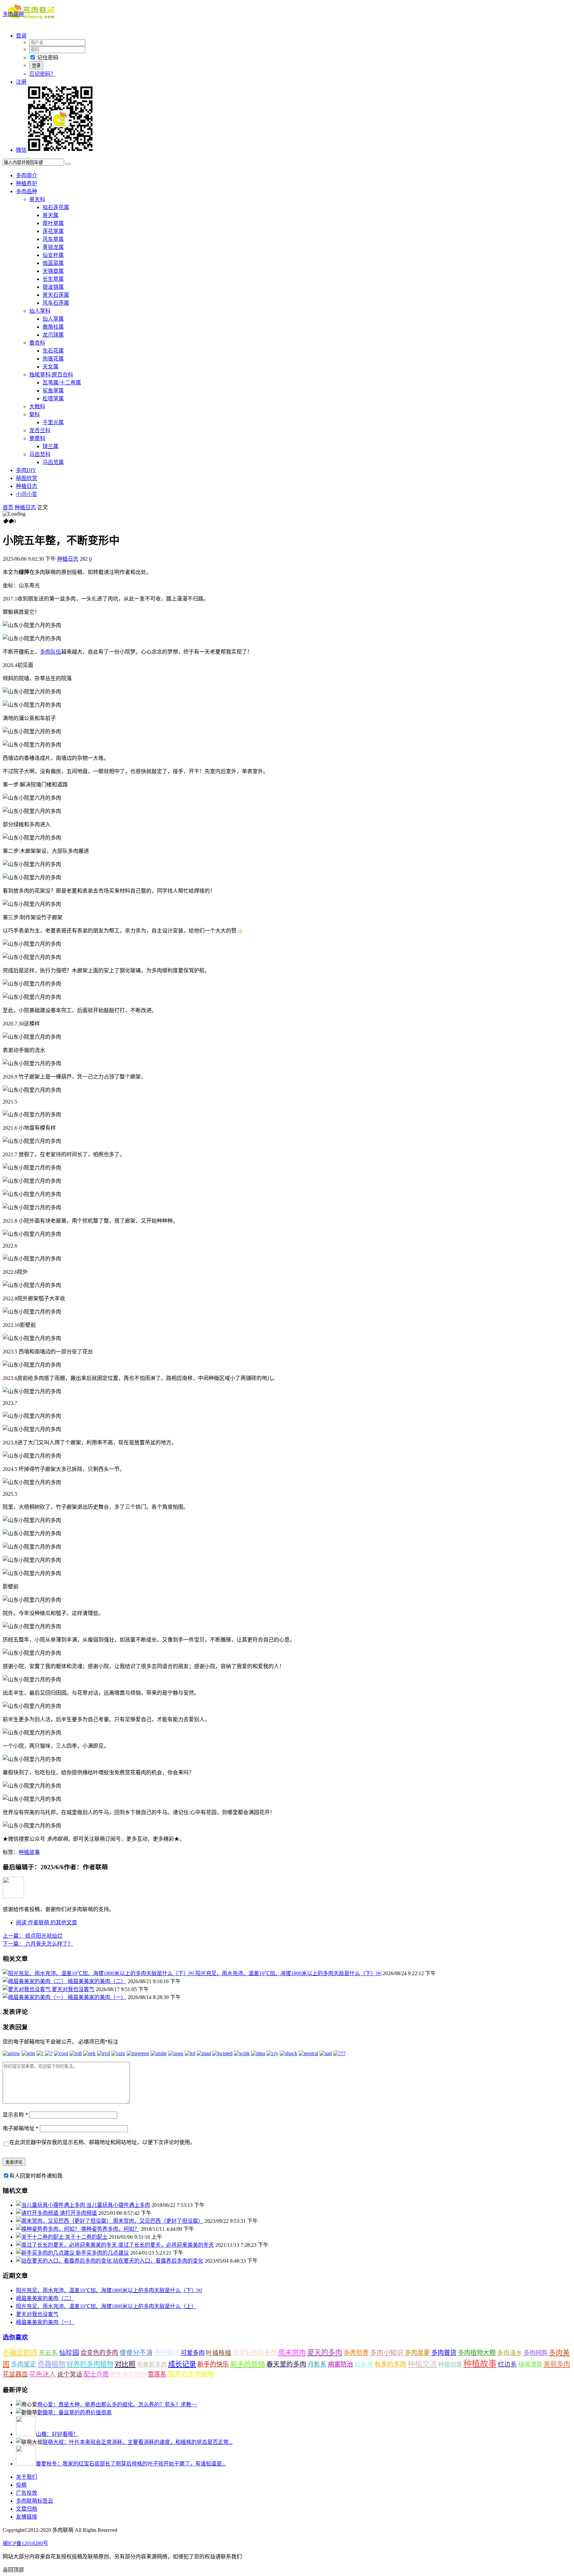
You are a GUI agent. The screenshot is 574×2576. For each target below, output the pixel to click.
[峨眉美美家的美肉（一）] (35, 1997)
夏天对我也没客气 (73, 1989)
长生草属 (53, 279)
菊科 (35, 414)
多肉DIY (26, 470)
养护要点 (167, 2353)
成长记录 (182, 2364)
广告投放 (27, 2493)
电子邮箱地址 (21, 2128)
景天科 (37, 199)
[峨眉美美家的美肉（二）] (35, 1981)
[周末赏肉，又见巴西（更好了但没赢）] (64, 2221)
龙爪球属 (53, 335)
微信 (21, 150)
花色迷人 (43, 2374)
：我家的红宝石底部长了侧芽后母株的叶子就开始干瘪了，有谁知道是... (131, 2464)
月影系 (317, 2364)
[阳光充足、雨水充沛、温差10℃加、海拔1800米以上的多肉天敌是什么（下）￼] (99, 1973)
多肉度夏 (417, 2353)
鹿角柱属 (53, 327)
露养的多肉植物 (191, 2374)
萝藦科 (37, 438)
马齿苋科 (40, 454)
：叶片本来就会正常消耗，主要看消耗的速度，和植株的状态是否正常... (138, 2442)
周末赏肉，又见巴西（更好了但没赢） (158, 2221)
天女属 (50, 367)
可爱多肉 (193, 2353)
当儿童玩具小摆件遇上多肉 (118, 2205)
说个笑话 (70, 2374)
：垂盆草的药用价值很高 (74, 2413)
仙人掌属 (53, 319)
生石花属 (53, 351)
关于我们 (27, 2477)
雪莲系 (157, 2374)
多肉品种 (27, 191)
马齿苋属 (53, 462)
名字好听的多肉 (255, 2353)
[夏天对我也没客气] (27, 1989)
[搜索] (68, 164)
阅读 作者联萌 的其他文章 (47, 1923)
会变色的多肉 (99, 2353)
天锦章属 (53, 271)
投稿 (21, 2485)
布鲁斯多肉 (152, 2365)
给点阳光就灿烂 (33, 1936)
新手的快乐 (213, 2364)
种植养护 (27, 183)
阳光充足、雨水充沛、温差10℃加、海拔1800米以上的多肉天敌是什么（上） (106, 2306)
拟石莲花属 (56, 207)
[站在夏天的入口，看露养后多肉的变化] (64, 2261)
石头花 (364, 2364)
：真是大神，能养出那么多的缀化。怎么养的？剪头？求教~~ (117, 2405)
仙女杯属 (53, 255)
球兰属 (50, 446)
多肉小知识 (387, 2353)
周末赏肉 (292, 2353)
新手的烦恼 (248, 2364)
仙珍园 (69, 2353)
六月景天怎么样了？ (38, 1944)
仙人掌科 (40, 311)
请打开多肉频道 (78, 2213)
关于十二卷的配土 (86, 2237)
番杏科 (37, 343)
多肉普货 (444, 2353)
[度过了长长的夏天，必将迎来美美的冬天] (67, 2245)
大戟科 (37, 406)
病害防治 (340, 2364)
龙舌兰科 (40, 430)
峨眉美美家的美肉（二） (97, 1981)
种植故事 (29, 1852)
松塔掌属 (53, 399)
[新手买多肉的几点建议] (46, 2253)
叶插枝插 (219, 2353)
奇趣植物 (51, 2364)
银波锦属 (53, 287)
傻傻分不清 (136, 2353)
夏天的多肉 (325, 2353)
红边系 (507, 2364)
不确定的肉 (20, 2353)
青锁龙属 (53, 247)
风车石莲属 (56, 303)
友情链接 (27, 2517)
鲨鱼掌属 (53, 391)
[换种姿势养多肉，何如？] (48, 2229)
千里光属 (53, 422)
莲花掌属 (53, 231)
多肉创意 (356, 2353)
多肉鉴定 (24, 2364)
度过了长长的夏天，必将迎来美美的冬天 (166, 2245)
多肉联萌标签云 (35, 2501)
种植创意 (450, 2365)
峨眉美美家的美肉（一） (97, 1997)
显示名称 (15, 2115)
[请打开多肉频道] (38, 2213)
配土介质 (96, 2374)
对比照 (125, 2364)
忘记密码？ (43, 74)
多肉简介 (27, 175)
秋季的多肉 (390, 2364)
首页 (8, 507)
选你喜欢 (15, 2337)
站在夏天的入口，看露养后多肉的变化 (158, 2261)
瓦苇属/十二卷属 (62, 383)
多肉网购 (535, 2353)
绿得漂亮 (530, 2365)
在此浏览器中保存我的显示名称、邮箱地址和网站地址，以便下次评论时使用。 (102, 2142)
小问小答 (27, 494)
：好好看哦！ (57, 2434)
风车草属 (53, 239)
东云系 (48, 2353)
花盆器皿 (15, 2374)
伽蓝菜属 (53, 263)
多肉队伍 (50, 652)
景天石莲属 (56, 295)
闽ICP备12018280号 (25, 2543)
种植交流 (422, 2364)
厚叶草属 (53, 223)
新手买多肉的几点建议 (102, 2253)
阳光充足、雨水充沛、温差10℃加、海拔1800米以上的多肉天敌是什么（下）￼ (288, 1973)
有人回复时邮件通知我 (36, 2176)
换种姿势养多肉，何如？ (110, 2229)
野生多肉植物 (128, 2375)
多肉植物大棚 (477, 2353)
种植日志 (27, 486)
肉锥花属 (53, 359)
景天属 (50, 215)
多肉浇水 (510, 2353)
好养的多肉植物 (90, 2364)
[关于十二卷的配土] (41, 2237)
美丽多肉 (557, 2364)
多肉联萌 (13, 14)
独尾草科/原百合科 (51, 375)
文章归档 (27, 2509)
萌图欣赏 (27, 478)
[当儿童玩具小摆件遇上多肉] (51, 2205)
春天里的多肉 (286, 2364)
